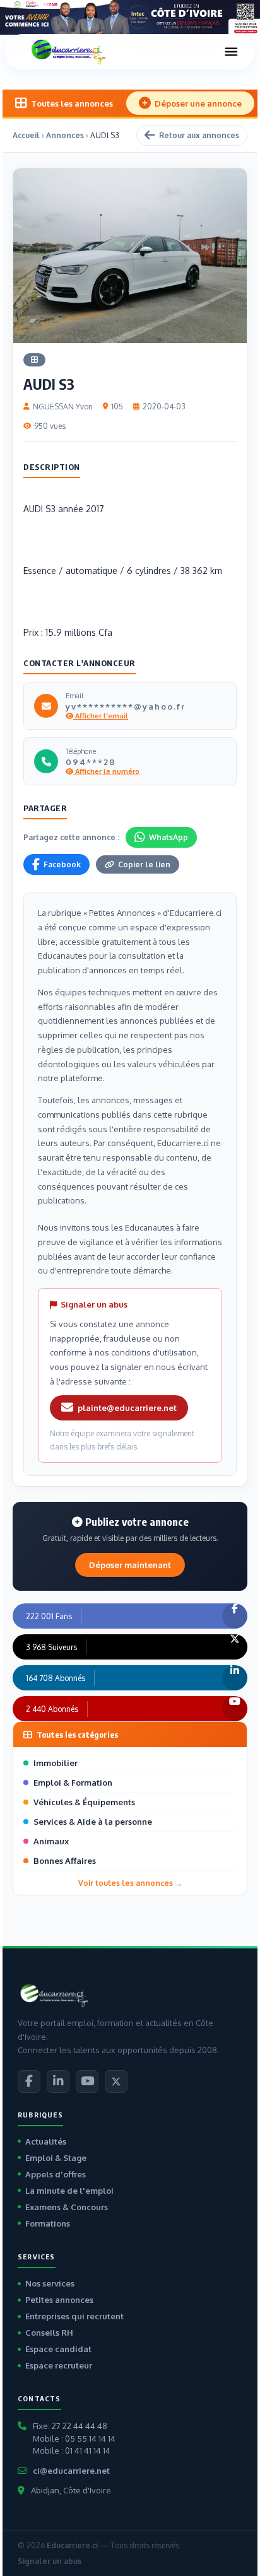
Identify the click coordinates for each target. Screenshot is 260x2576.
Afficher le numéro (106, 771)
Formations (48, 2223)
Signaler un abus (50, 2561)
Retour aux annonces (199, 135)
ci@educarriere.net (71, 2471)
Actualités (46, 2141)
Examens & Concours (67, 2207)
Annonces (65, 135)
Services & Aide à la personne (93, 1822)
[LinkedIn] (58, 2081)
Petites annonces (59, 2300)
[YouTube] (87, 2081)
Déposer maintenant (130, 1565)
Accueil (26, 135)
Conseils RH (49, 2333)
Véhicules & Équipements (84, 1802)
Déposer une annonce (198, 103)
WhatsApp (168, 837)
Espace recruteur (59, 2365)
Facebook (62, 864)
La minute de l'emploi (69, 2191)
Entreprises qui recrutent (74, 2316)
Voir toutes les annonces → (130, 1883)
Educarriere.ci (72, 2545)
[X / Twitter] (116, 2081)
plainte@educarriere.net (127, 1408)
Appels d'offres (56, 2174)
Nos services (50, 2283)
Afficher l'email (101, 716)
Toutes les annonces (72, 103)
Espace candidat (58, 2349)
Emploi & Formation (73, 1783)
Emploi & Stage (56, 2158)
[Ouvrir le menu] (231, 52)
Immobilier (56, 1763)
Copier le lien (144, 864)
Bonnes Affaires (65, 1861)
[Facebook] (29, 2081)
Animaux (51, 1841)
